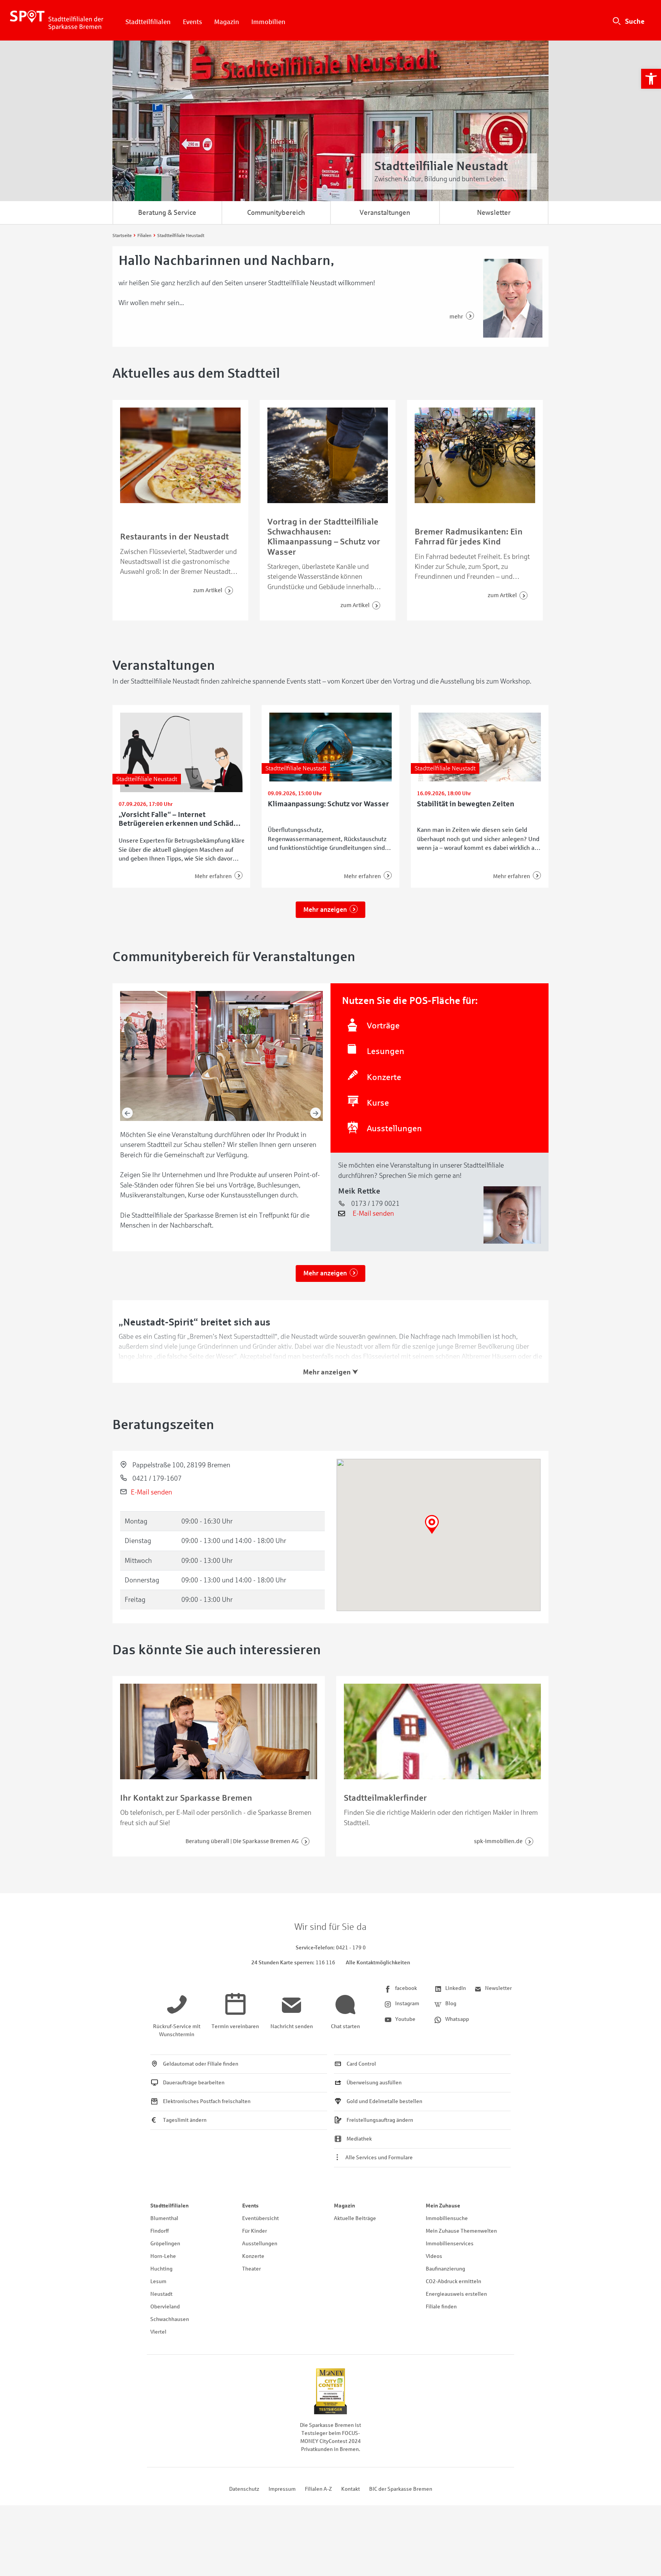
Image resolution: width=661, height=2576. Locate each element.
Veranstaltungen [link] (385, 213)
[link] (651, 79)
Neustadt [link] (161, 2294)
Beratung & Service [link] (167, 213)
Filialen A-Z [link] (318, 2489)
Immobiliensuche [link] (447, 2218)
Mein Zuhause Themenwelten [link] (461, 2231)
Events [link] (192, 22)
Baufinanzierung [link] (445, 2269)
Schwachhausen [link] (170, 2319)
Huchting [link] (161, 2269)
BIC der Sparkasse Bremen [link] (401, 2489)
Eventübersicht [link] (260, 2218)
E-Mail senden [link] (373, 1213)
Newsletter (494, 213)
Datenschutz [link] (244, 2489)
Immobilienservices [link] (450, 2244)
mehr (456, 317)
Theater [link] (252, 2269)
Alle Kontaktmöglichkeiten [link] (378, 1963)
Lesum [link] (158, 2281)
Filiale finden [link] (441, 2307)
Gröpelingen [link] (165, 2244)
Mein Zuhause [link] (443, 2206)
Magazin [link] (227, 22)
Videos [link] (434, 2256)
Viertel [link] (158, 2332)
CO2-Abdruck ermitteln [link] (453, 2281)
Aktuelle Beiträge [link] (355, 2218)
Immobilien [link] (268, 22)
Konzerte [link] (253, 2256)
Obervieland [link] (165, 2307)
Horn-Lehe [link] (163, 2256)
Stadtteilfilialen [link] (148, 22)
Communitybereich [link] (276, 213)
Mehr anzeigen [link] (325, 910)
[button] (432, 1524)
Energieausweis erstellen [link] (456, 2294)
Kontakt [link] (351, 2489)
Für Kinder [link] (255, 2231)
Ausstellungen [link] (260, 2244)
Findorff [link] (160, 2231)
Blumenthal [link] (164, 2218)
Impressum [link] (282, 2489)
